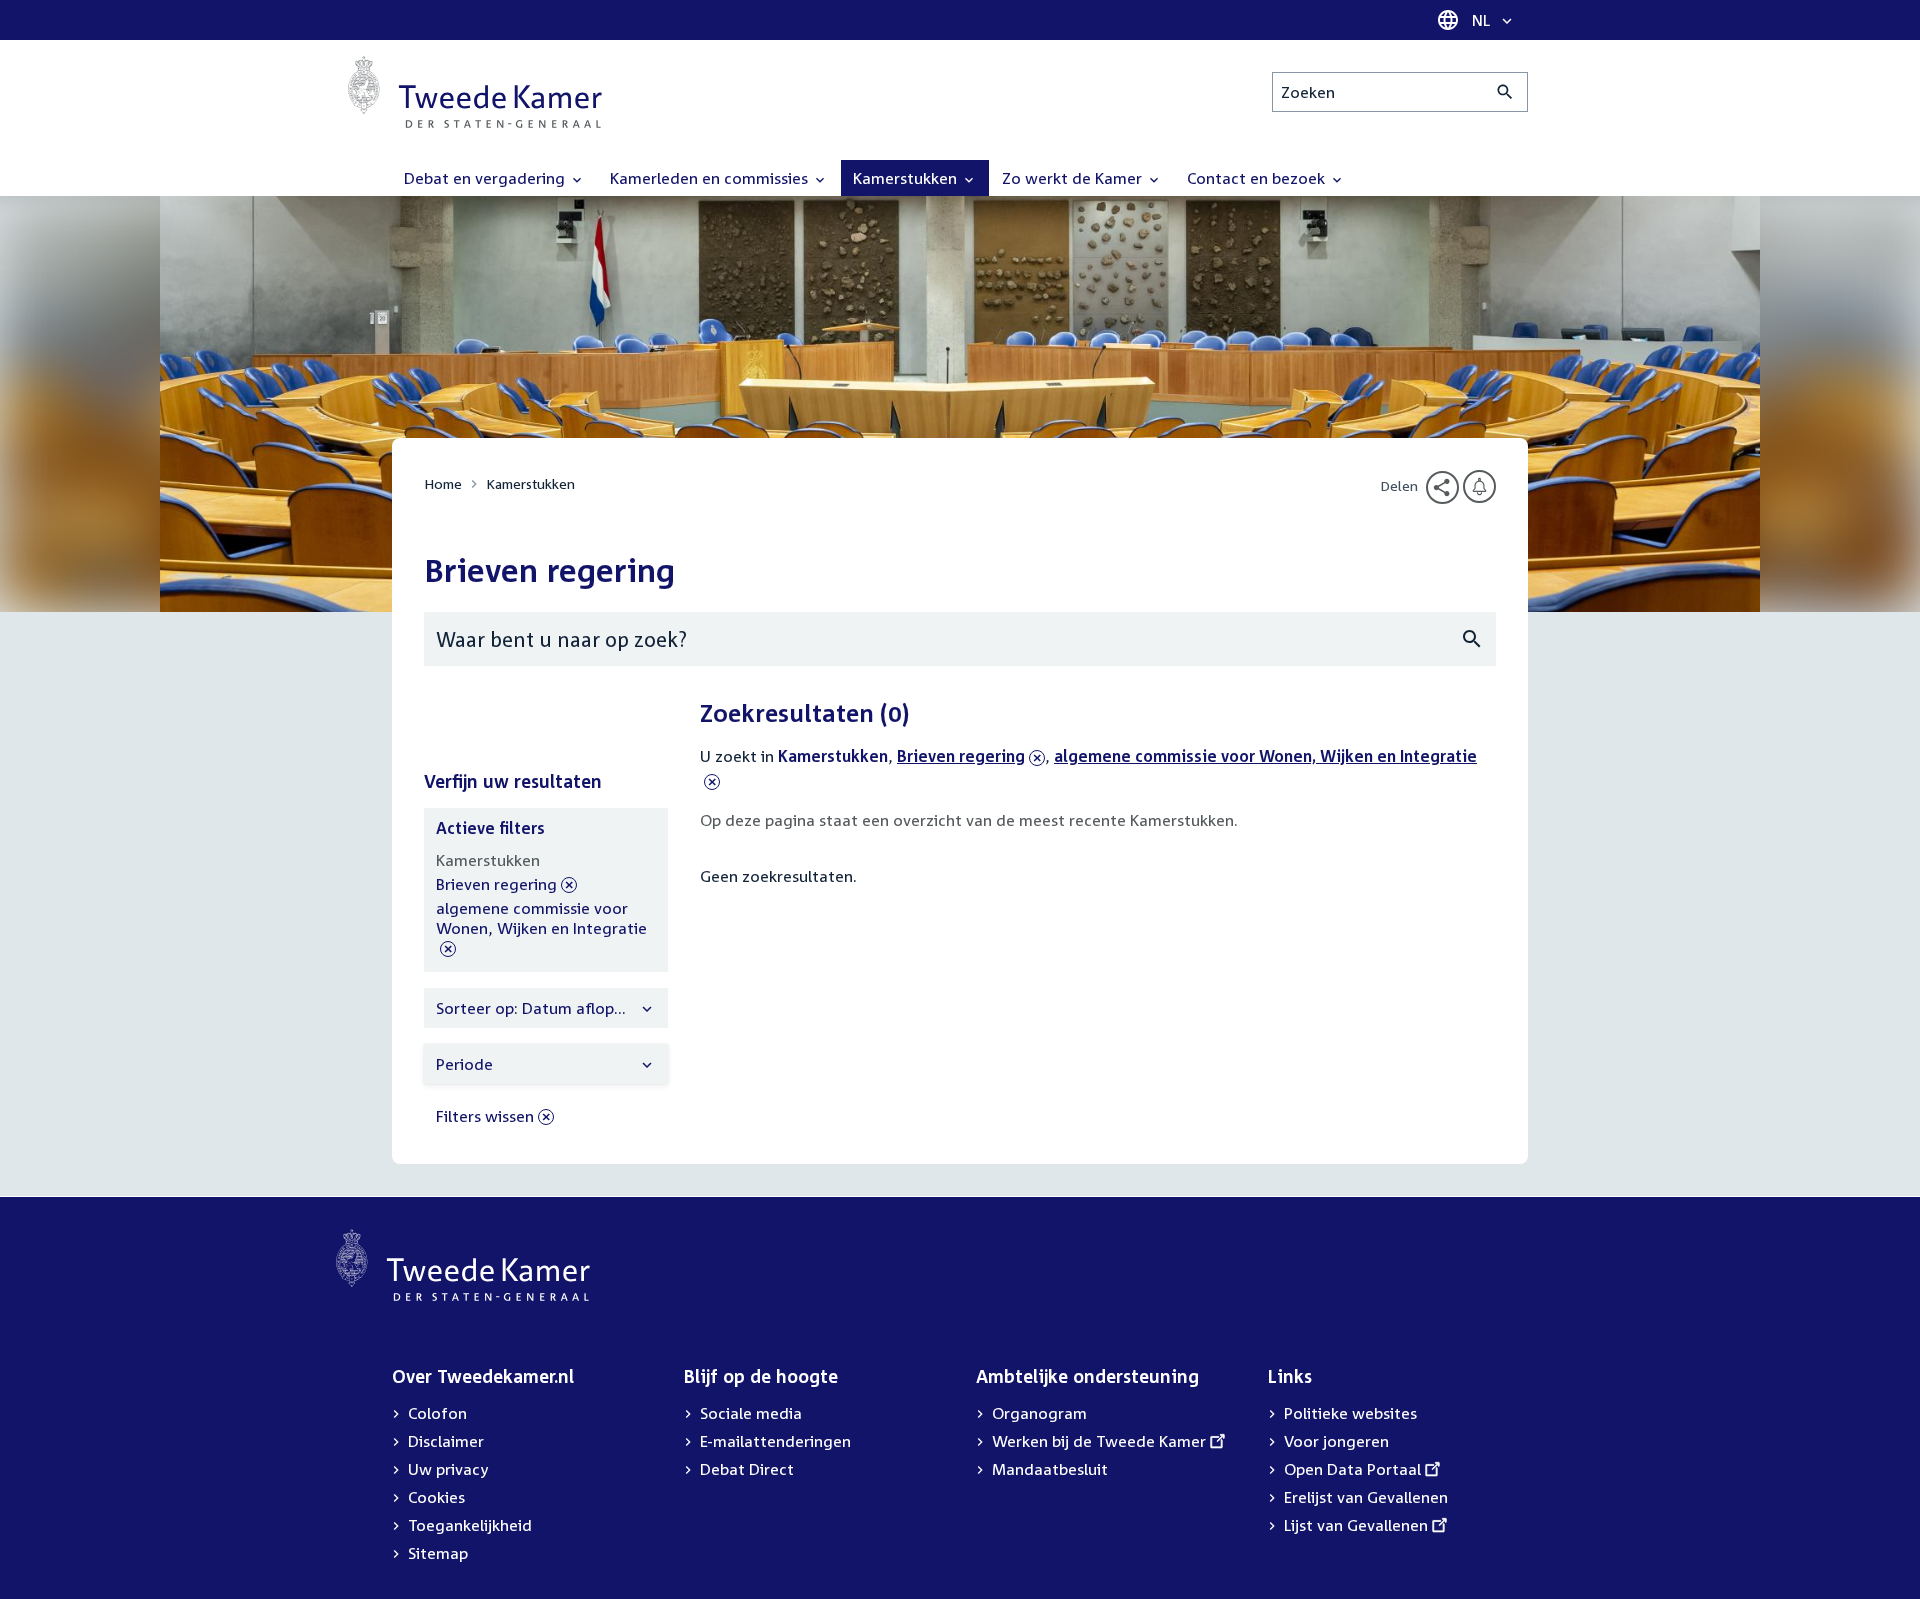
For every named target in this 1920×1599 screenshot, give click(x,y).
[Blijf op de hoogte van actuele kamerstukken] (1479, 486)
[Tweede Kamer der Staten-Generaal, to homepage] (475, 92)
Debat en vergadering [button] (486, 178)
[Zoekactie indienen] (1505, 92)
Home (443, 483)
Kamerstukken (530, 483)
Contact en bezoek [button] (1258, 178)
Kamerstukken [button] (907, 178)
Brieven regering (961, 756)
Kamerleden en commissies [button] (711, 178)
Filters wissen (485, 1116)
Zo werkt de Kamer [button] (1074, 178)
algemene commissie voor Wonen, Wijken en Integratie (541, 929)
